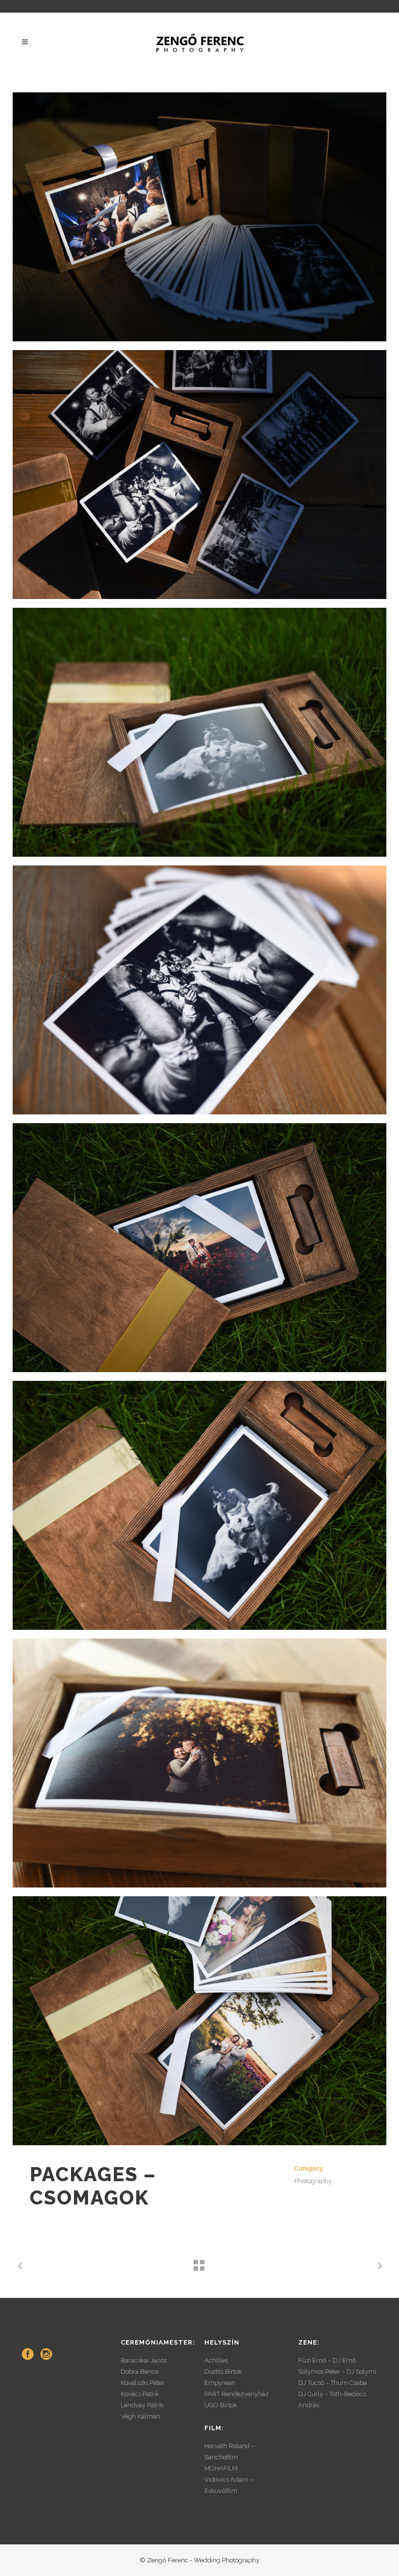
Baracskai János (144, 2360)
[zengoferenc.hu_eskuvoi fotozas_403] (199, 475)
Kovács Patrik (140, 2394)
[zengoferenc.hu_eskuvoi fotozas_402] (199, 990)
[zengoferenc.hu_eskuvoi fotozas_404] (199, 217)
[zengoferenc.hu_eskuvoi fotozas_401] (199, 1763)
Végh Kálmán (140, 2416)
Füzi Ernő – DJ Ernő (327, 2360)
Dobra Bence (140, 2372)
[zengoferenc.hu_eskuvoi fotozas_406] (199, 1248)
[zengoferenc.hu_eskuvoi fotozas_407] (199, 1505)
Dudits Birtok (223, 2372)
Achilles (216, 2360)
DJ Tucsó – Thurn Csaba (333, 2383)
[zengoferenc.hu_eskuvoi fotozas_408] (199, 732)
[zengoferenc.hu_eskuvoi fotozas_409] (199, 2021)
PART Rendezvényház (236, 2394)
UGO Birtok (221, 2405)
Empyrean (220, 2383)
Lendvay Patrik (142, 2405)
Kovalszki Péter (143, 2383)
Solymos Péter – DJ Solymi (337, 2372)
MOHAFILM (221, 2468)
